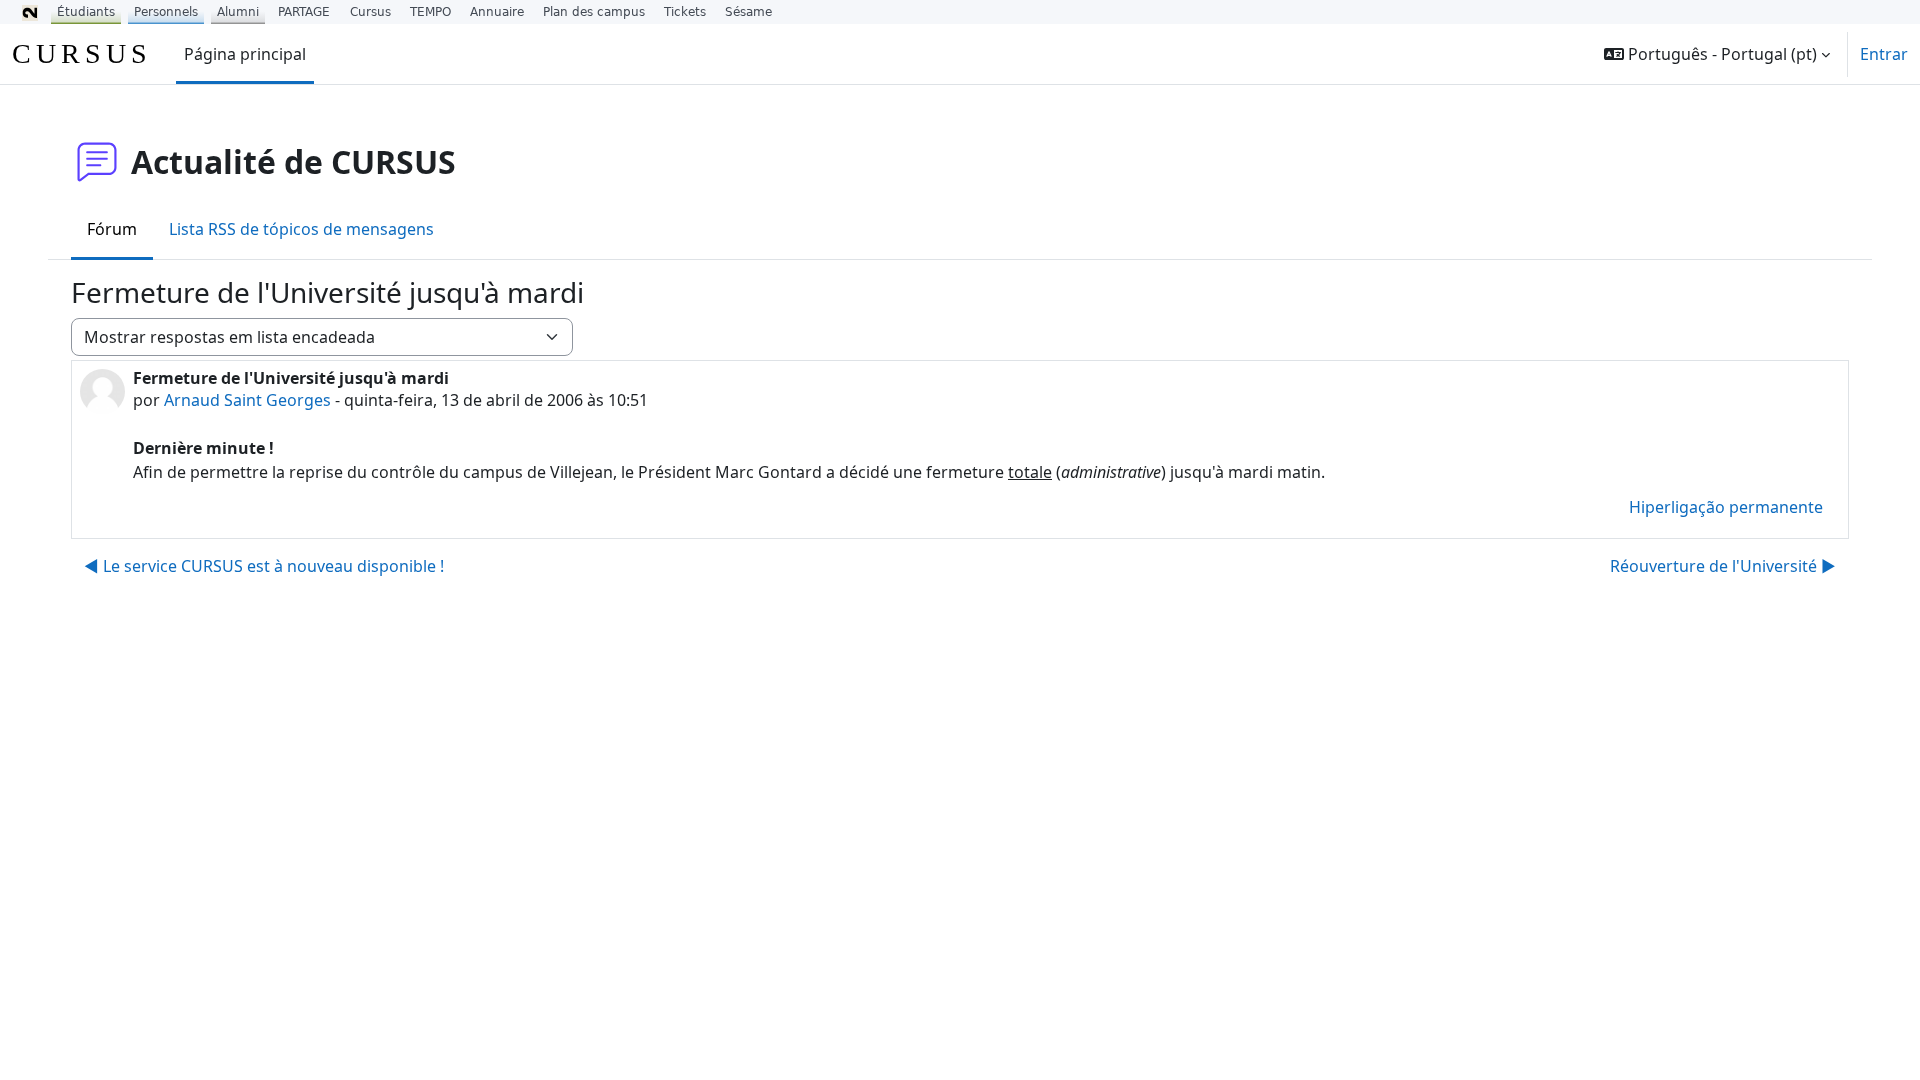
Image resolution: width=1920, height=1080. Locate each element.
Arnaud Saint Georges (247, 400)
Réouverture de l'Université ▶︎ (1723, 566)
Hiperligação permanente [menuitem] (1726, 507)
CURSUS (82, 53)
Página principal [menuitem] (245, 54)
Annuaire (497, 12)
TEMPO (430, 12)
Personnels (166, 12)
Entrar (1884, 54)
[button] (1717, 54)
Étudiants (86, 12)
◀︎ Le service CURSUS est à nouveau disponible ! (264, 566)
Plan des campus (594, 12)
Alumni (238, 12)
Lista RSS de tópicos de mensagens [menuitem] (301, 229)
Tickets (685, 12)
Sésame (748, 12)
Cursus (370, 12)
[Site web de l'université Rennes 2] (30, 12)
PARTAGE (304, 12)
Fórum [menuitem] (112, 229)
